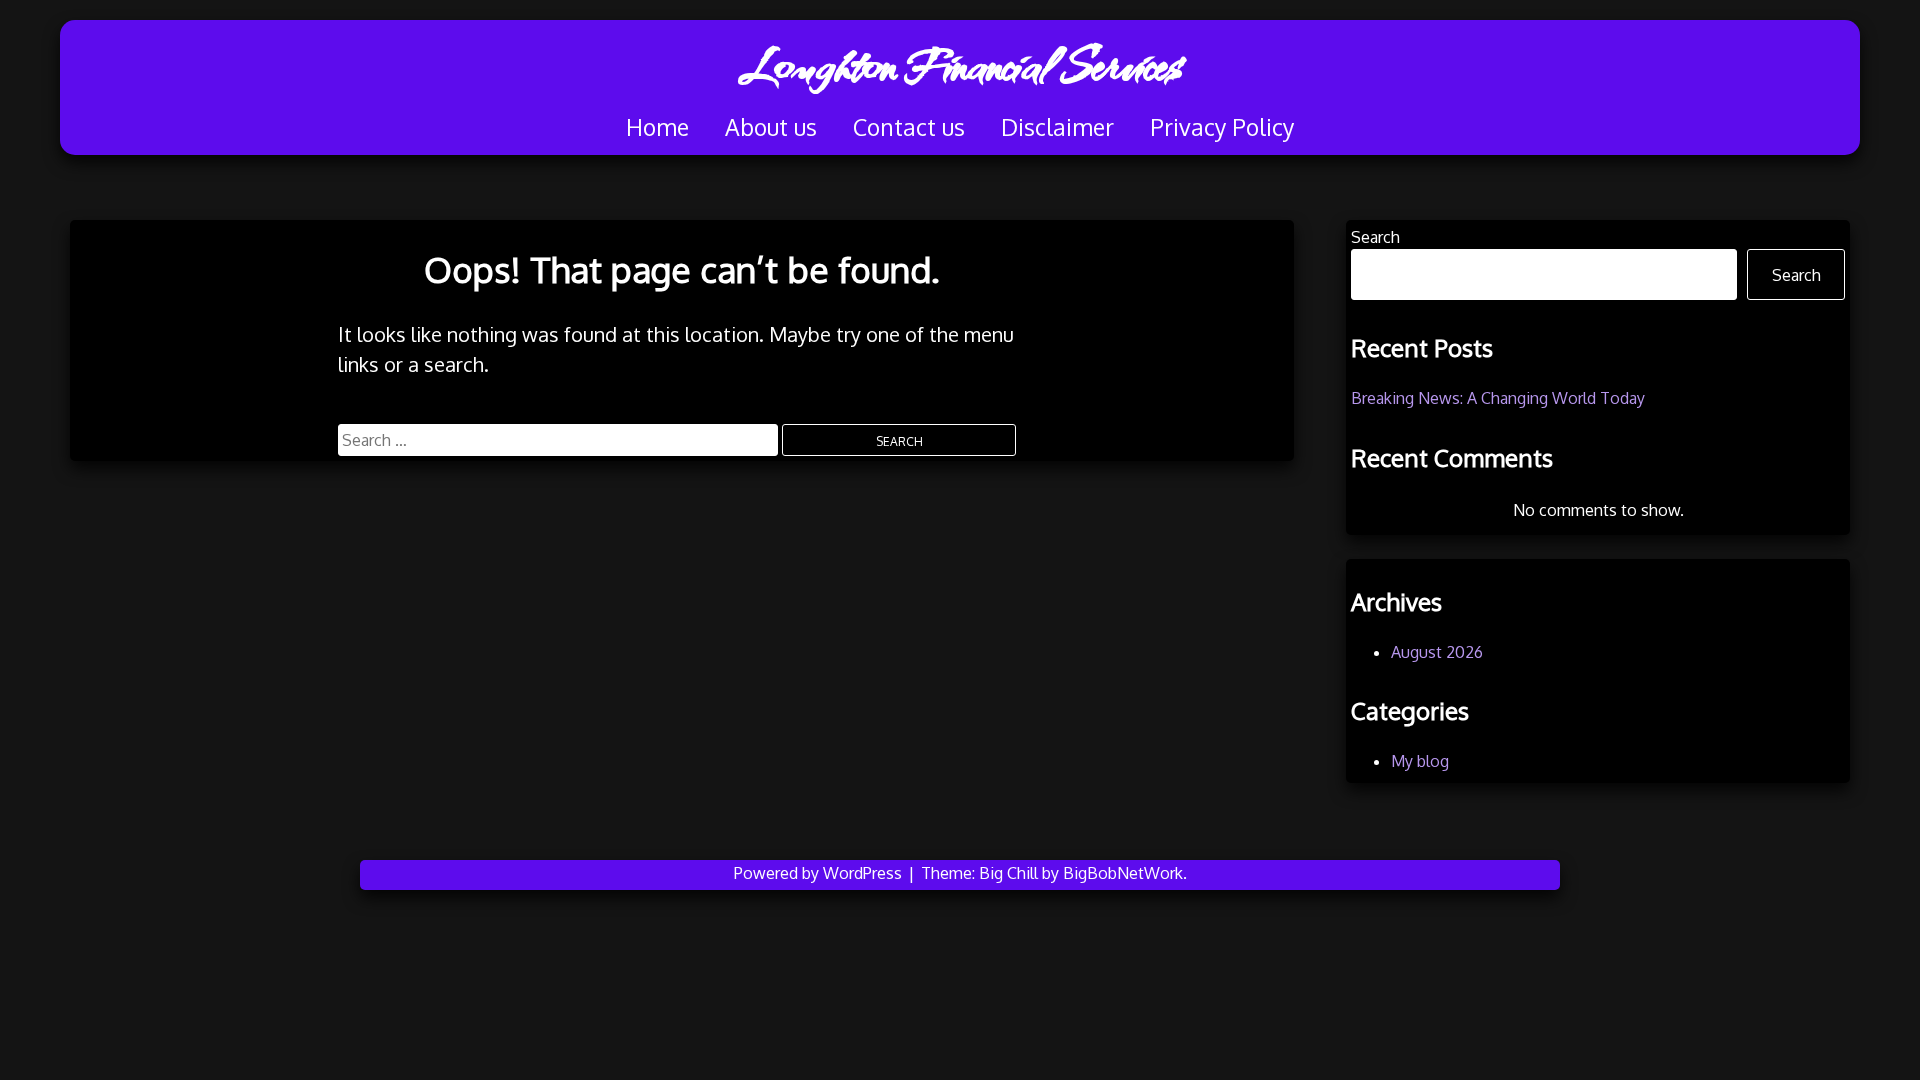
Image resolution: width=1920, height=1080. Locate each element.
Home (657, 126)
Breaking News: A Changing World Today (1498, 398)
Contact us (909, 126)
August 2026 (1437, 652)
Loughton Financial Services (960, 65)
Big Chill (1008, 873)
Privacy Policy (1222, 126)
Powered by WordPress (820, 873)
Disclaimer (1057, 126)
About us (771, 126)
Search (1375, 237)
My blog (1420, 761)
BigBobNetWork (1123, 873)
